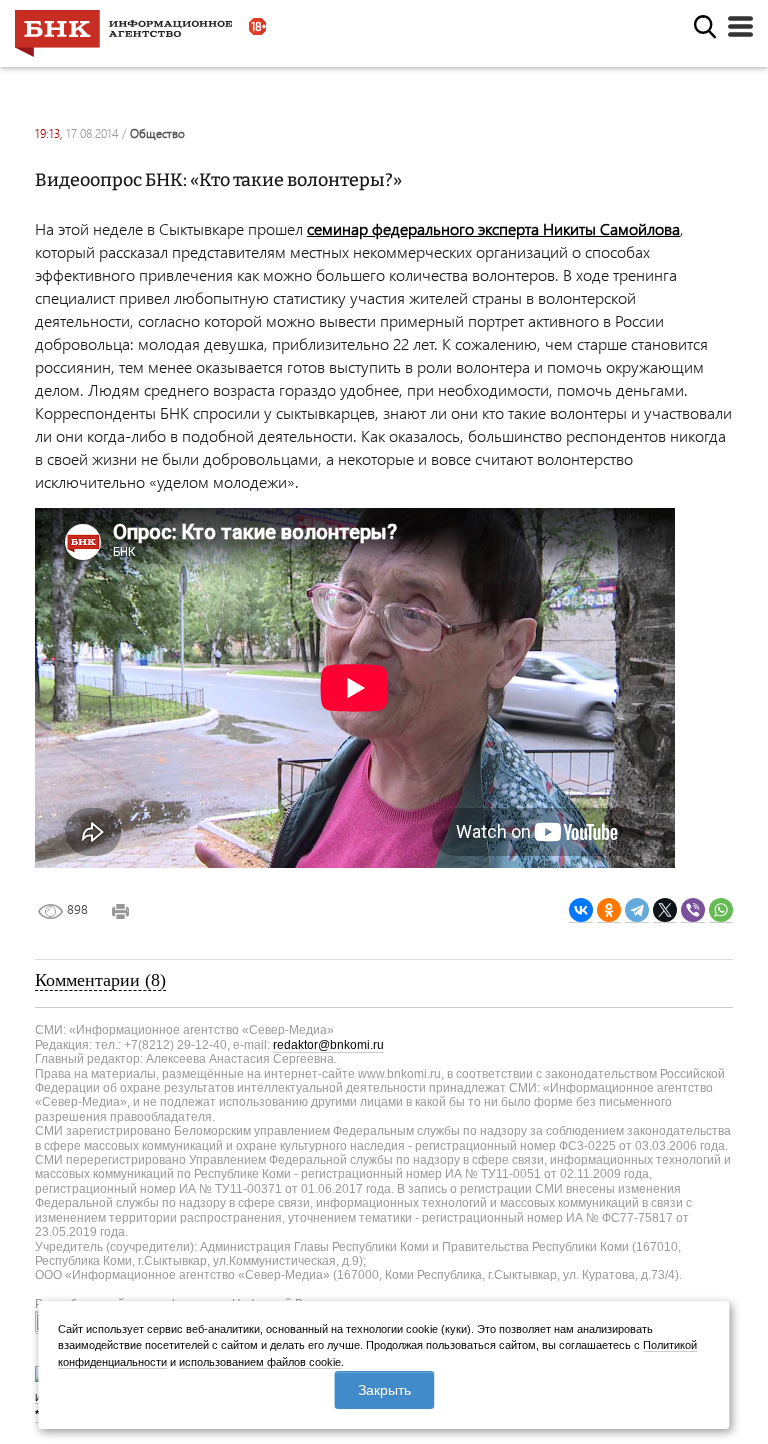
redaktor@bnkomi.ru (328, 1045)
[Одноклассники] (609, 910)
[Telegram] (637, 910)
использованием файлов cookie (260, 1362)
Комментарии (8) (100, 980)
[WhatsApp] (721, 910)
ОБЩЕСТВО (157, 133)
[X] (665, 910)
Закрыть (384, 1390)
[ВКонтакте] (581, 910)
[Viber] (693, 910)
